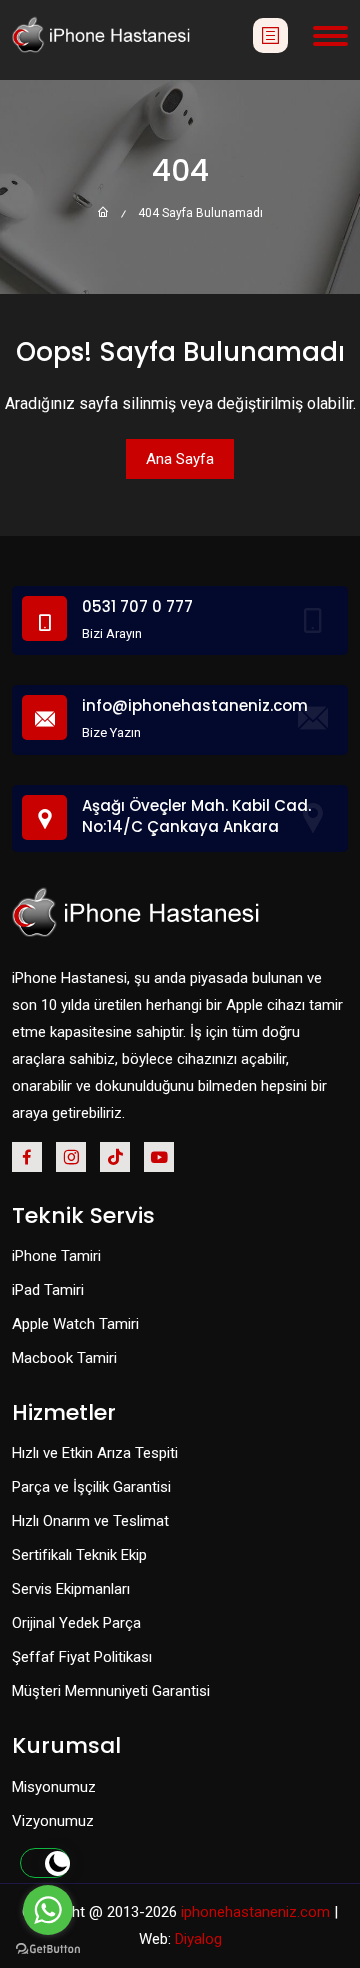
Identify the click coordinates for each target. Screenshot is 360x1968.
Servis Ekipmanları (71, 1589)
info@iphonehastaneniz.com (195, 705)
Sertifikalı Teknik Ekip (79, 1555)
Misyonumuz (54, 1787)
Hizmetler (64, 1413)
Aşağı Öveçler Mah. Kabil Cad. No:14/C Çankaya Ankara (196, 816)
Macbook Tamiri (64, 1358)
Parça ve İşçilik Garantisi (91, 1487)
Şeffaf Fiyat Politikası (82, 1657)
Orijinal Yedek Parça (76, 1623)
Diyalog (198, 1939)
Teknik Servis (83, 1216)
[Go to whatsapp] (48, 1910)
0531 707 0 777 (137, 606)
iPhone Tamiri (56, 1256)
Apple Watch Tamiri (75, 1324)
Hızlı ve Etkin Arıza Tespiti (95, 1453)
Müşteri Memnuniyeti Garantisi (111, 1691)
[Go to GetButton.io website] (48, 1948)
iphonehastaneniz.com (255, 1912)
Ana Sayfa (180, 459)
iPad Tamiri (48, 1290)
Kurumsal (66, 1746)
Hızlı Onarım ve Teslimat (90, 1521)
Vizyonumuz (53, 1821)
